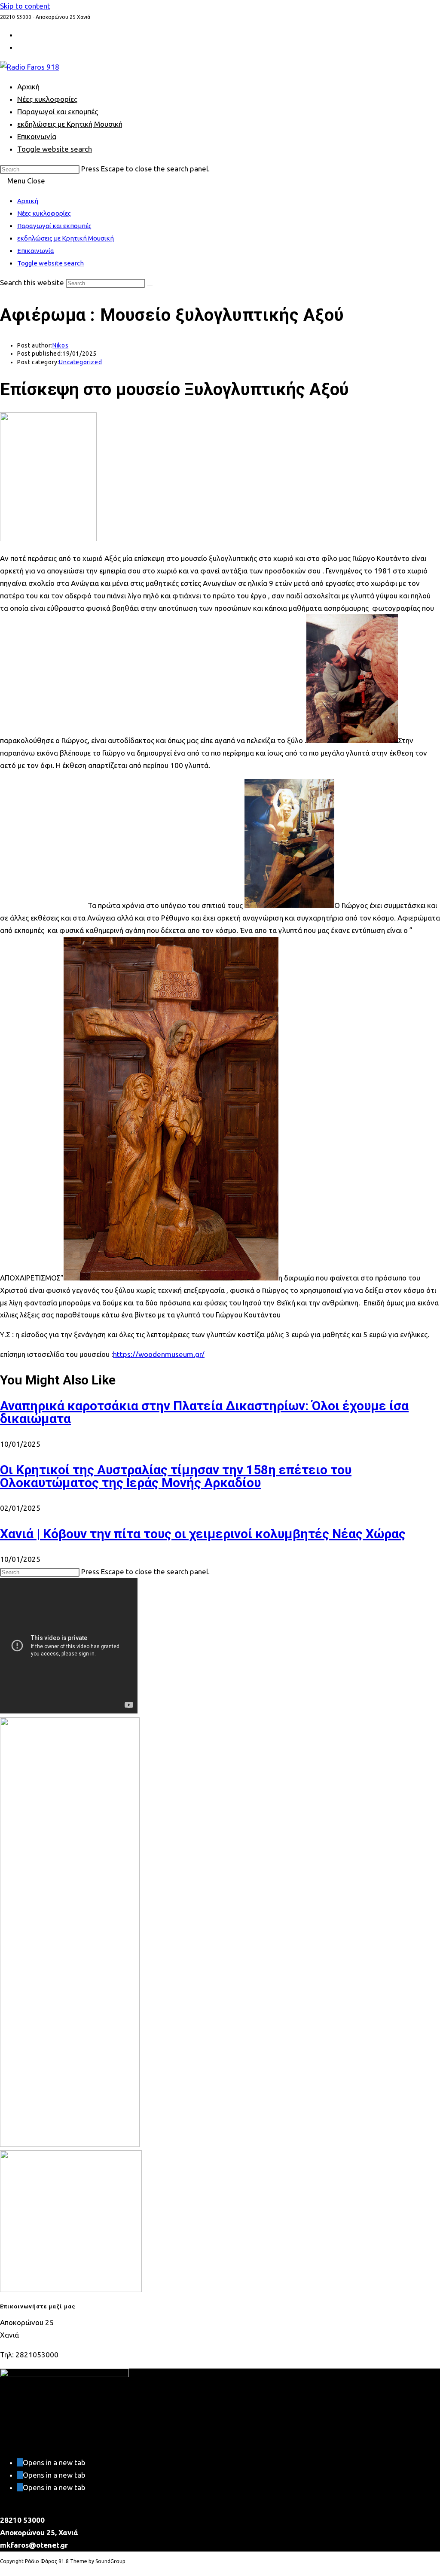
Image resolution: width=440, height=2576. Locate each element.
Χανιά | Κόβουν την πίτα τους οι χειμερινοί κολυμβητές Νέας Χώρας (203, 1534)
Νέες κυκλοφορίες (44, 213)
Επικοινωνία (36, 251)
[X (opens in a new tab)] (20, 35)
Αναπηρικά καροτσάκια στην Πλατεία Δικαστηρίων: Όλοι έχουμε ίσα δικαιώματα (204, 1412)
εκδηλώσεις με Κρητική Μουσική (66, 238)
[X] (20, 2462)
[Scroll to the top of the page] (3, 2570)
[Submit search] (150, 285)
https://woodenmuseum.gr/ (159, 1354)
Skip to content (25, 6)
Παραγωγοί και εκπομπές (54, 226)
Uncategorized (80, 362)
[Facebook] (20, 2475)
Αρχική (28, 201)
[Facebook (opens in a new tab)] (20, 47)
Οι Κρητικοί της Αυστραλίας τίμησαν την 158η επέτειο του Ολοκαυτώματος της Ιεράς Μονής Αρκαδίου (176, 1476)
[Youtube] (20, 2487)
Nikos (60, 345)
